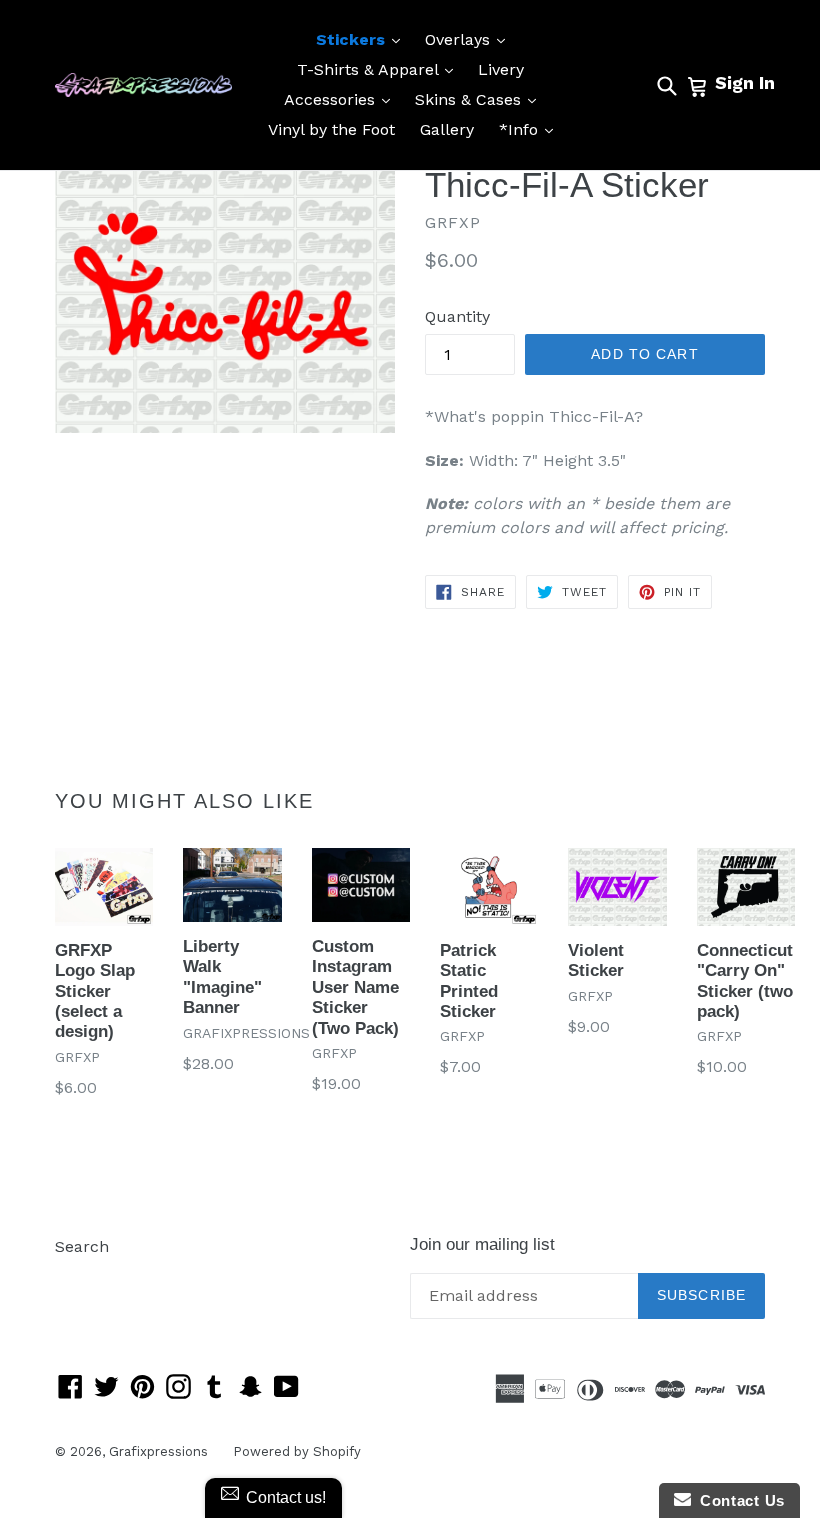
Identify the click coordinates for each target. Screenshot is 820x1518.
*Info (531, 129)
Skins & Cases (480, 99)
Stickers (363, 39)
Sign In (745, 82)
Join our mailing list (482, 1244)
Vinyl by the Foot (331, 129)
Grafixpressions (158, 1451)
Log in (78, 1276)
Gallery (447, 129)
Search (82, 1246)
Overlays (470, 39)
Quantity (457, 316)
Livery (501, 69)
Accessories (342, 99)
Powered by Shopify (297, 1451)
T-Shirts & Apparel (380, 69)
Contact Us (738, 1500)
